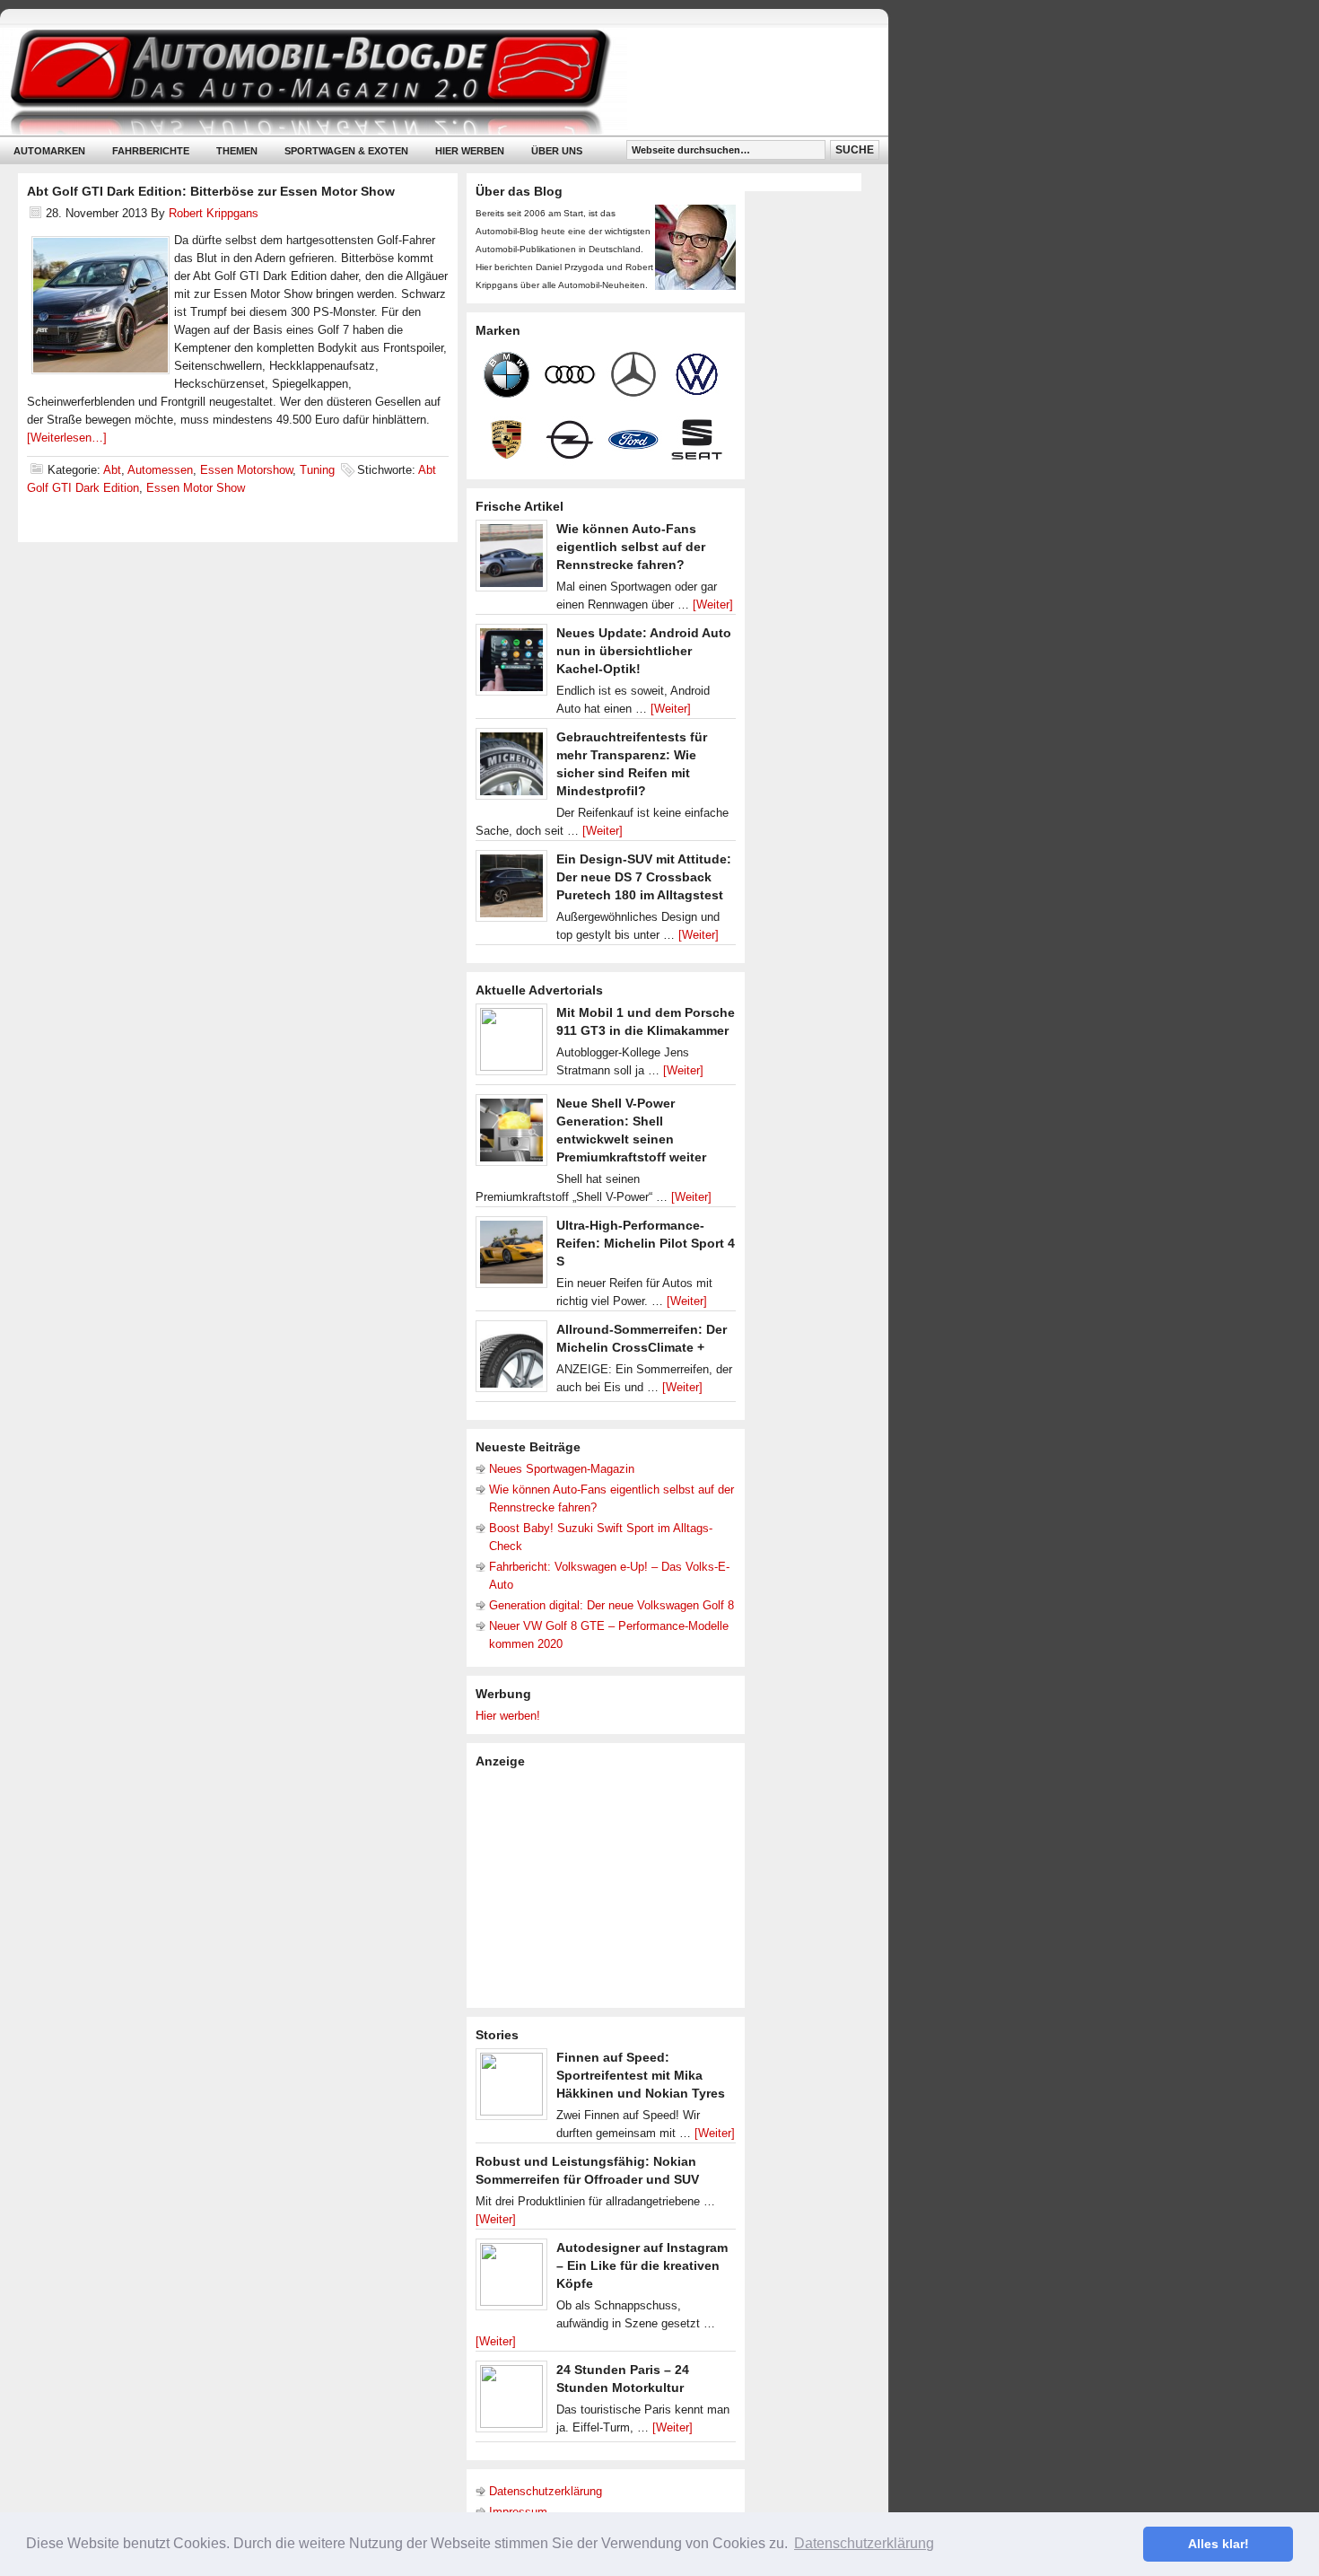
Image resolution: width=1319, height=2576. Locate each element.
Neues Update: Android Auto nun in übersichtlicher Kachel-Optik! (644, 651)
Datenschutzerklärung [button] (864, 2543)
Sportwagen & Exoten (346, 151)
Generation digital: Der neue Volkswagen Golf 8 (611, 1605)
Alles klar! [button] (1219, 2544)
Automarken (49, 151)
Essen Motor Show (196, 488)
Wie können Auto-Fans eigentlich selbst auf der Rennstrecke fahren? (631, 547)
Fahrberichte (151, 151)
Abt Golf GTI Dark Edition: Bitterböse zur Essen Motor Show (211, 191)
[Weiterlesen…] (67, 438)
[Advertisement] (610, 1887)
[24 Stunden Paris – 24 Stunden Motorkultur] (511, 2401)
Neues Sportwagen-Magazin (562, 1469)
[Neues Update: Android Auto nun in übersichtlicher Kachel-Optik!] (511, 664)
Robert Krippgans (214, 213)
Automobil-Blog (431, 81)
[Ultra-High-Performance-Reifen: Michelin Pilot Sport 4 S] (511, 1257)
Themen (237, 151)
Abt (112, 470)
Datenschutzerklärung (546, 2491)
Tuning (317, 470)
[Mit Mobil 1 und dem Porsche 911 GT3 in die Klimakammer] (511, 1044)
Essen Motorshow (246, 470)
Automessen (160, 470)
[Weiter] (713, 605)
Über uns (557, 151)
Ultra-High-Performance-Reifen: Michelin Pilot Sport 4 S (646, 1243)
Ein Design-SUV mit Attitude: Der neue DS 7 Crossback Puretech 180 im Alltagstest (644, 877)
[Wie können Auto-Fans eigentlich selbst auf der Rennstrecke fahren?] (511, 560)
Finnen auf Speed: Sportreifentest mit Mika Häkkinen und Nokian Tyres (641, 2075)
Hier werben (470, 151)
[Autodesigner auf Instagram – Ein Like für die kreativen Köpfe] (511, 2279)
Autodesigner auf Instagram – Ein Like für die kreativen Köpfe (642, 2265)
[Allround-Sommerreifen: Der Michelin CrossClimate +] (511, 1361)
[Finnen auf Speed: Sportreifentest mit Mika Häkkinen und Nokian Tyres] (511, 2089)
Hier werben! (508, 1716)
